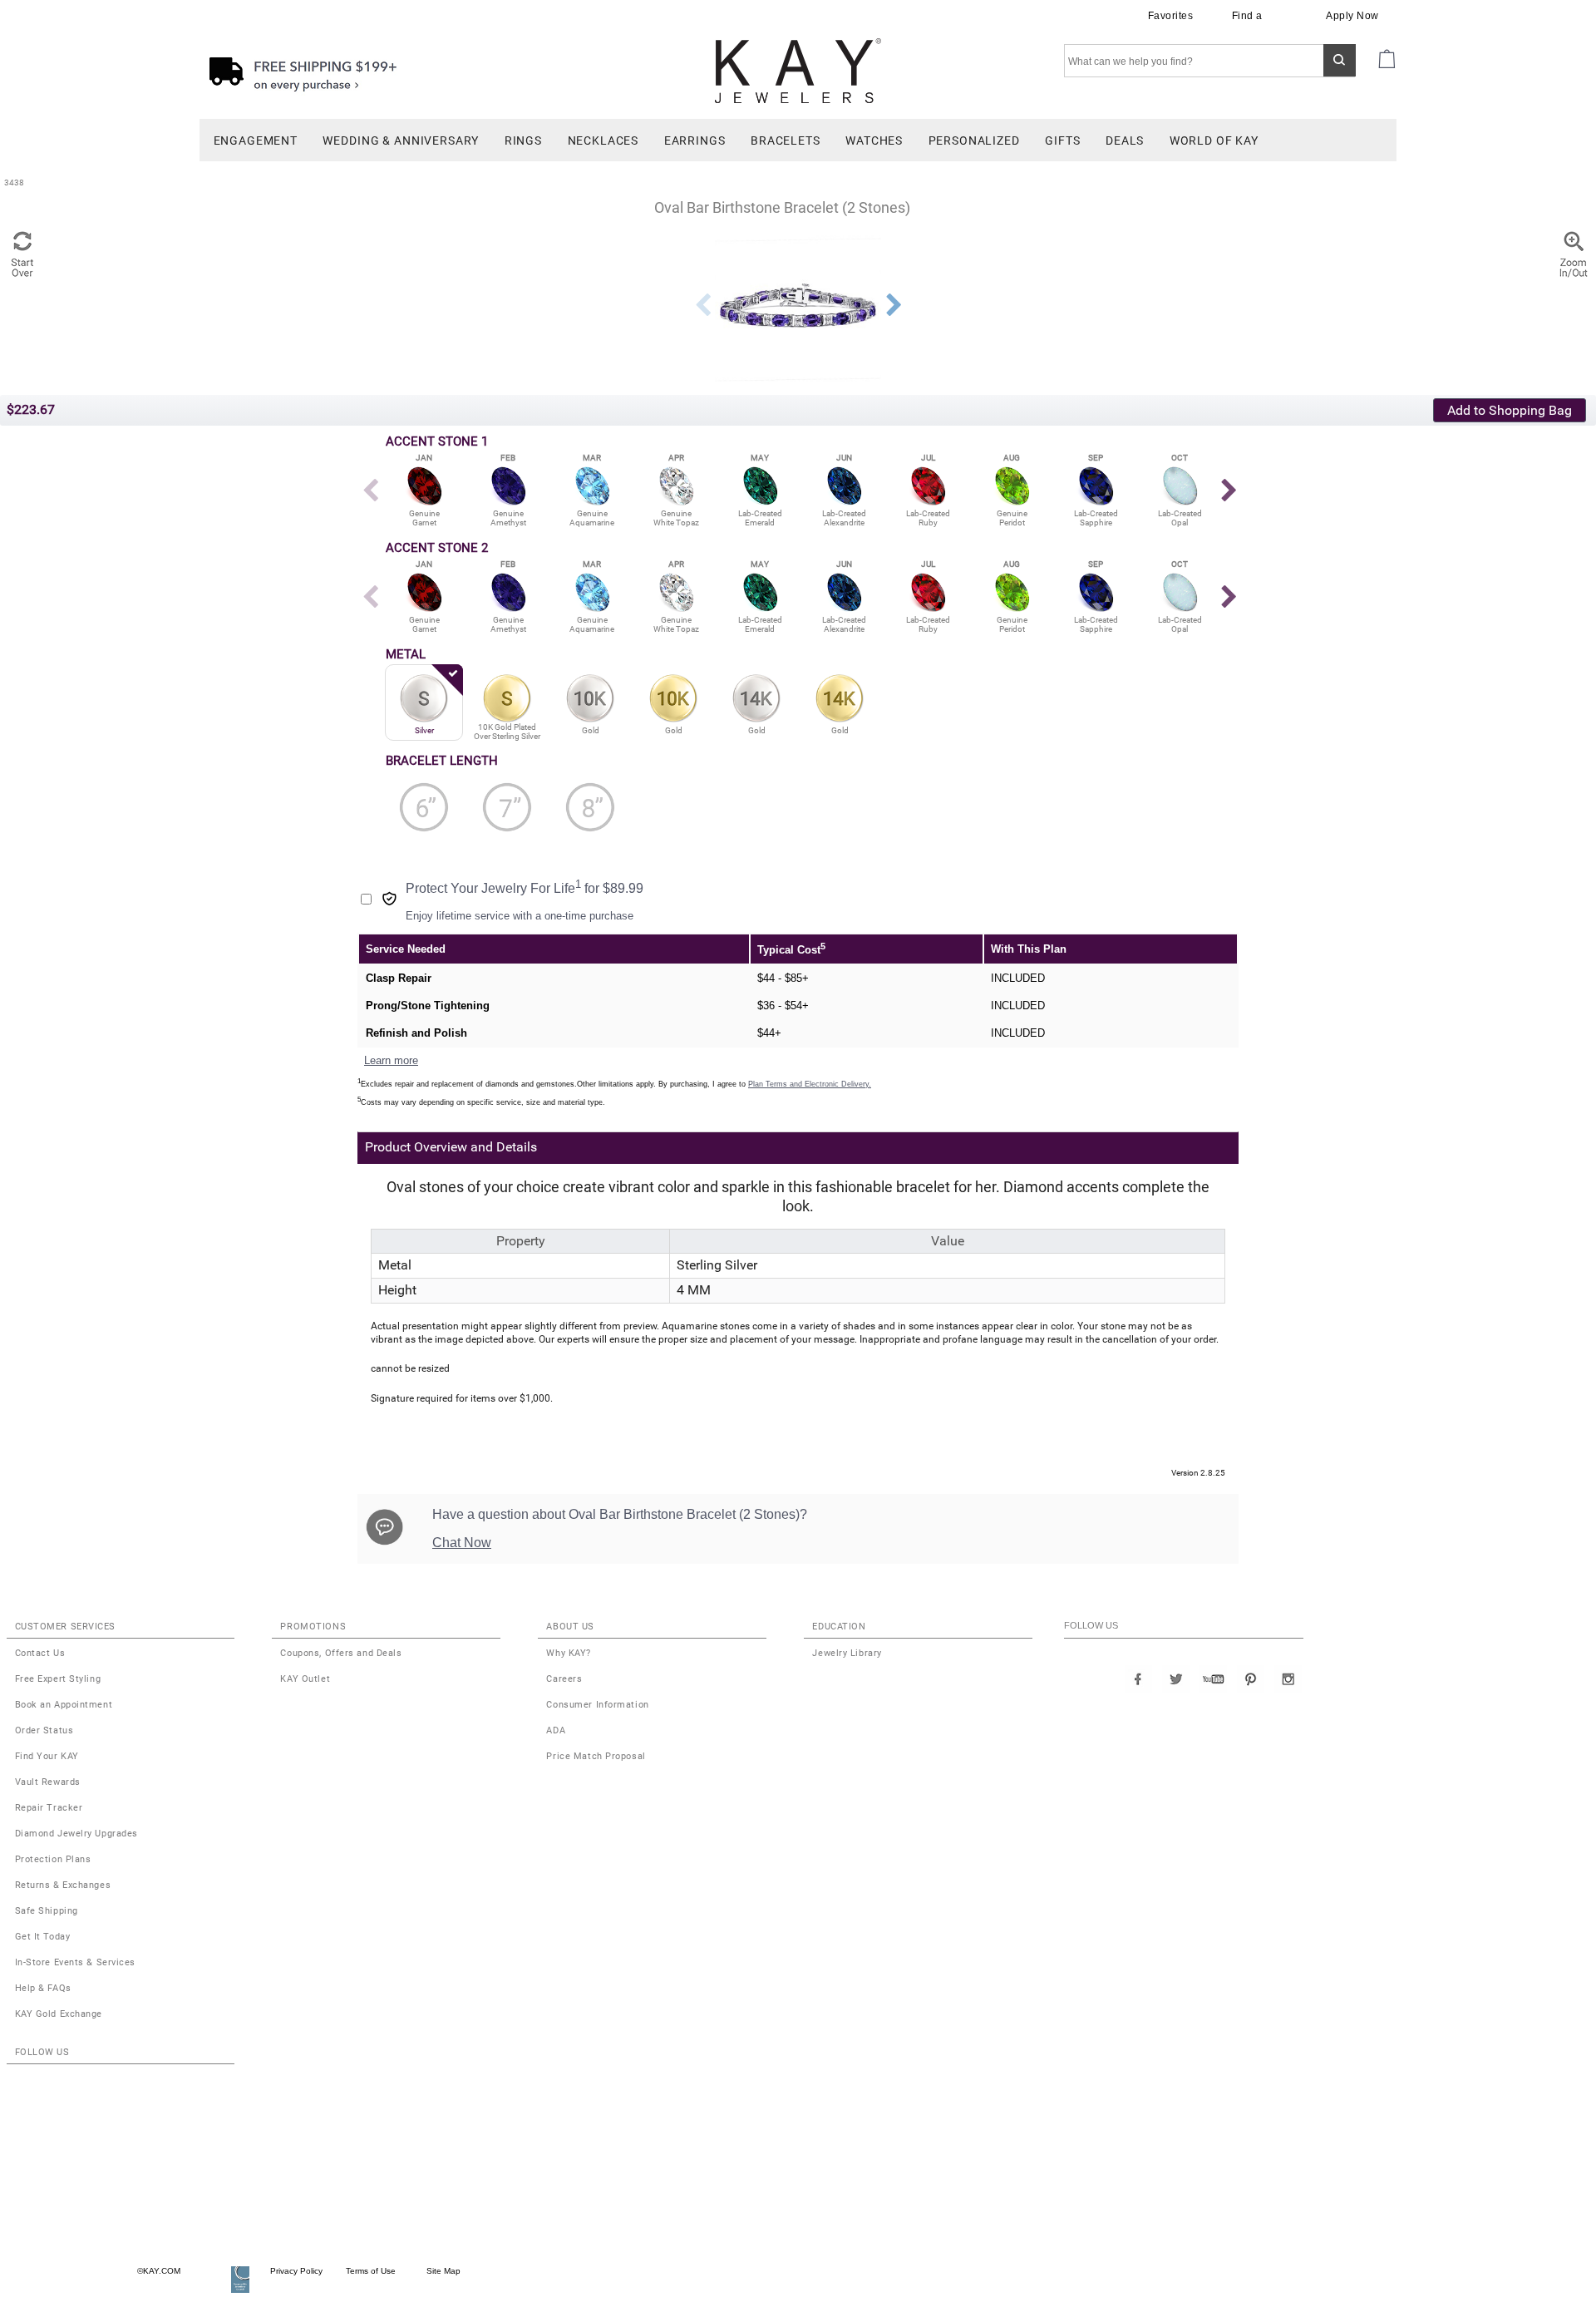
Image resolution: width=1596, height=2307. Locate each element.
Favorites (1172, 16)
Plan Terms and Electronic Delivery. (810, 1084)
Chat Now (462, 1543)
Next (894, 305)
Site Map (438, 2271)
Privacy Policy (296, 2271)
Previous (702, 305)
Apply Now (1354, 16)
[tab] (710, 1148)
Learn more (391, 1060)
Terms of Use (369, 2271)
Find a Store (1247, 23)
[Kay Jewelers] (798, 70)
